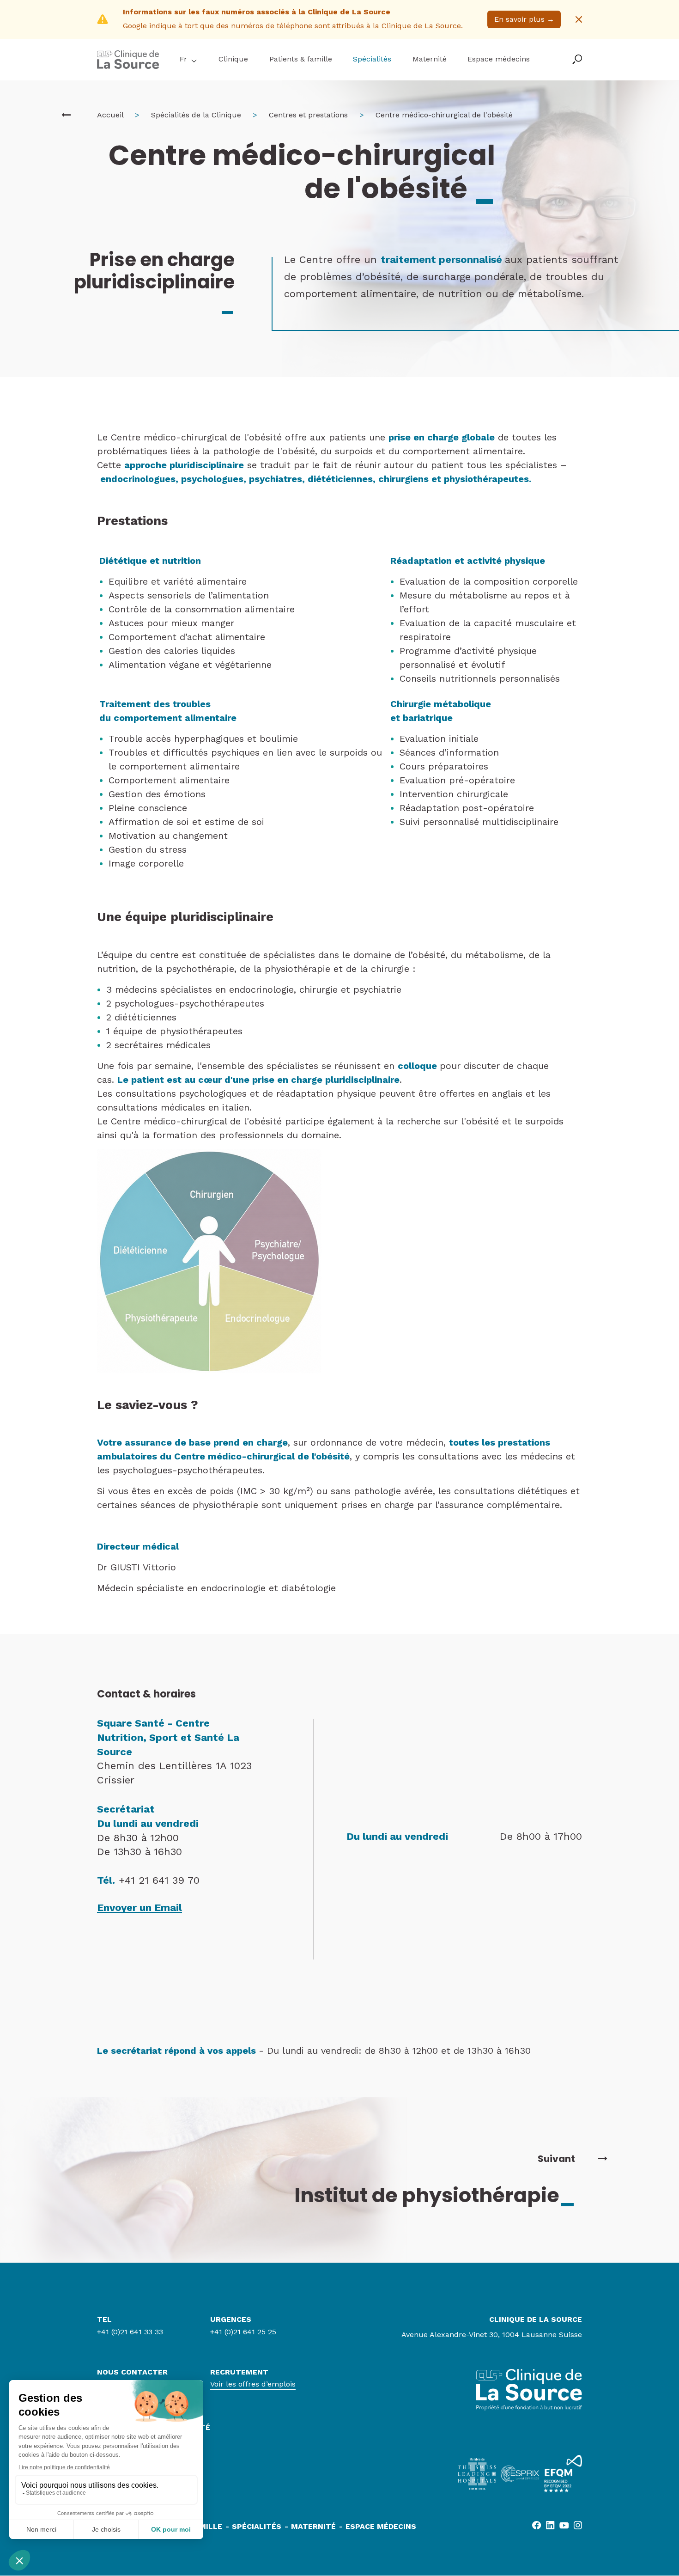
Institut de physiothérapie (435, 2195)
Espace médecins (499, 59)
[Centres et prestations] (66, 115)
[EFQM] (563, 2474)
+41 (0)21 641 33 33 (130, 2332)
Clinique (233, 59)
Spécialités (372, 59)
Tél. (106, 1880)
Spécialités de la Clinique (196, 115)
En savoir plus (524, 19)
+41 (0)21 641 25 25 (243, 2332)
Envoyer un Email (139, 1908)
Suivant (556, 2159)
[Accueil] (128, 66)
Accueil (110, 115)
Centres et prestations (308, 115)
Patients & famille (301, 59)
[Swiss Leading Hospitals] (477, 2474)
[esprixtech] (520, 2474)
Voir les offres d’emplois (253, 2384)
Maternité (430, 59)
